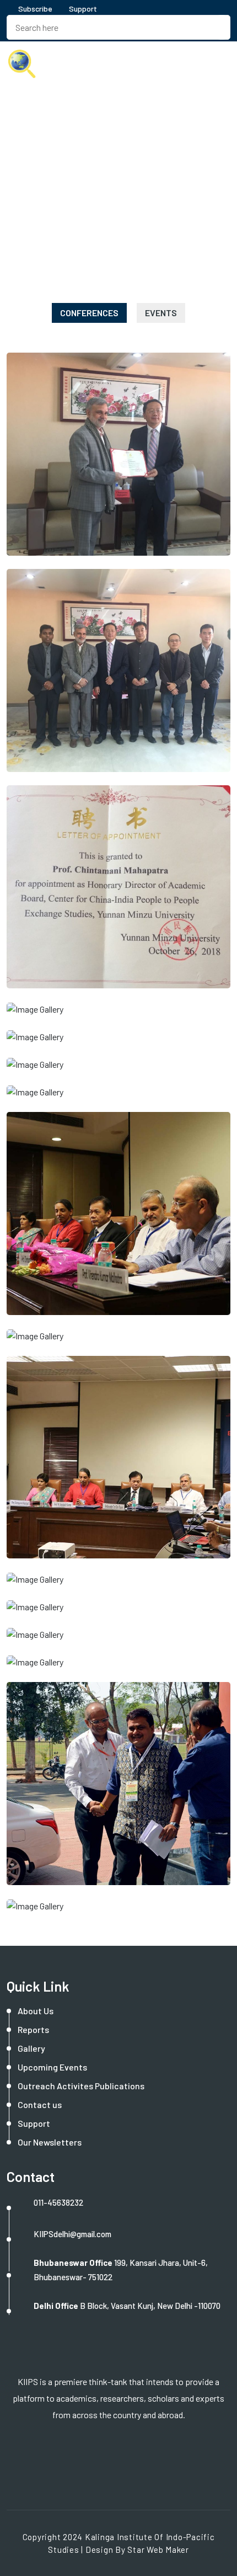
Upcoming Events (52, 2067)
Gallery (31, 2048)
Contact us (40, 2104)
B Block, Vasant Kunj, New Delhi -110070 (127, 2306)
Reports (33, 2029)
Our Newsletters (50, 2142)
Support (83, 9)
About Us (36, 2011)
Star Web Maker (158, 2550)
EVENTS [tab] (161, 313)
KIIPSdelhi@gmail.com (72, 2234)
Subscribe (34, 9)
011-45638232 (58, 2202)
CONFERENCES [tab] (89, 313)
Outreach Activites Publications (81, 2086)
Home (20, 208)
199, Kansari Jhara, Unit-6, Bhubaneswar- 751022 (121, 2270)
